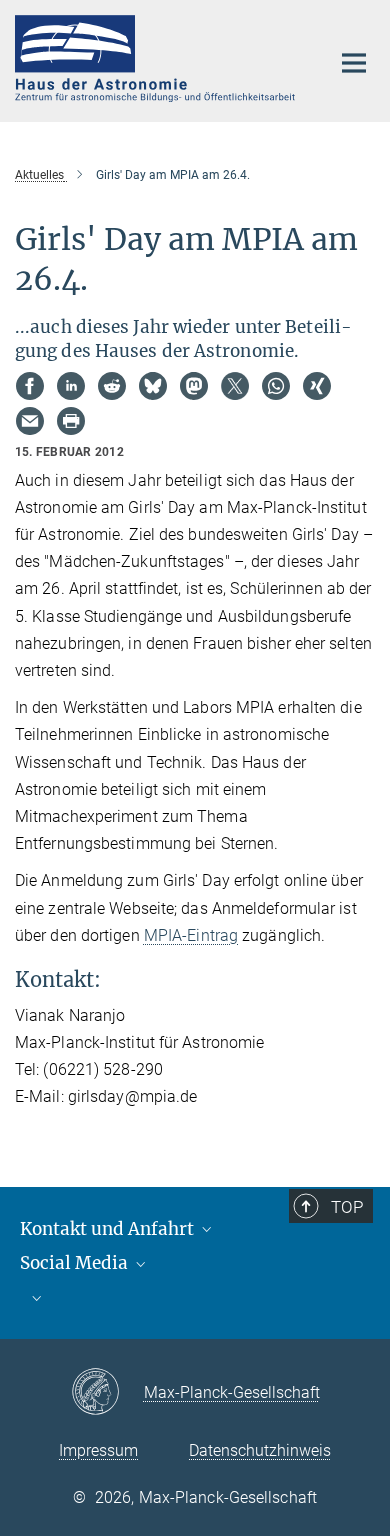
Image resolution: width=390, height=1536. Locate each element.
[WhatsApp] (276, 386)
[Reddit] (112, 386)
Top (347, 1207)
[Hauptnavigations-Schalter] (354, 63)
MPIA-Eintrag (191, 935)
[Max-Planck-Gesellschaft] (107, 1393)
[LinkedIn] (71, 386)
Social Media (76, 1263)
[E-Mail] (30, 421)
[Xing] (317, 386)
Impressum (98, 1450)
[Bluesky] (153, 386)
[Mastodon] (194, 386)
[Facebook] (30, 386)
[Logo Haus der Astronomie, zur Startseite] (157, 58)
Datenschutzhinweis (260, 1450)
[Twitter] (235, 386)
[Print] (71, 421)
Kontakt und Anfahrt (109, 1229)
